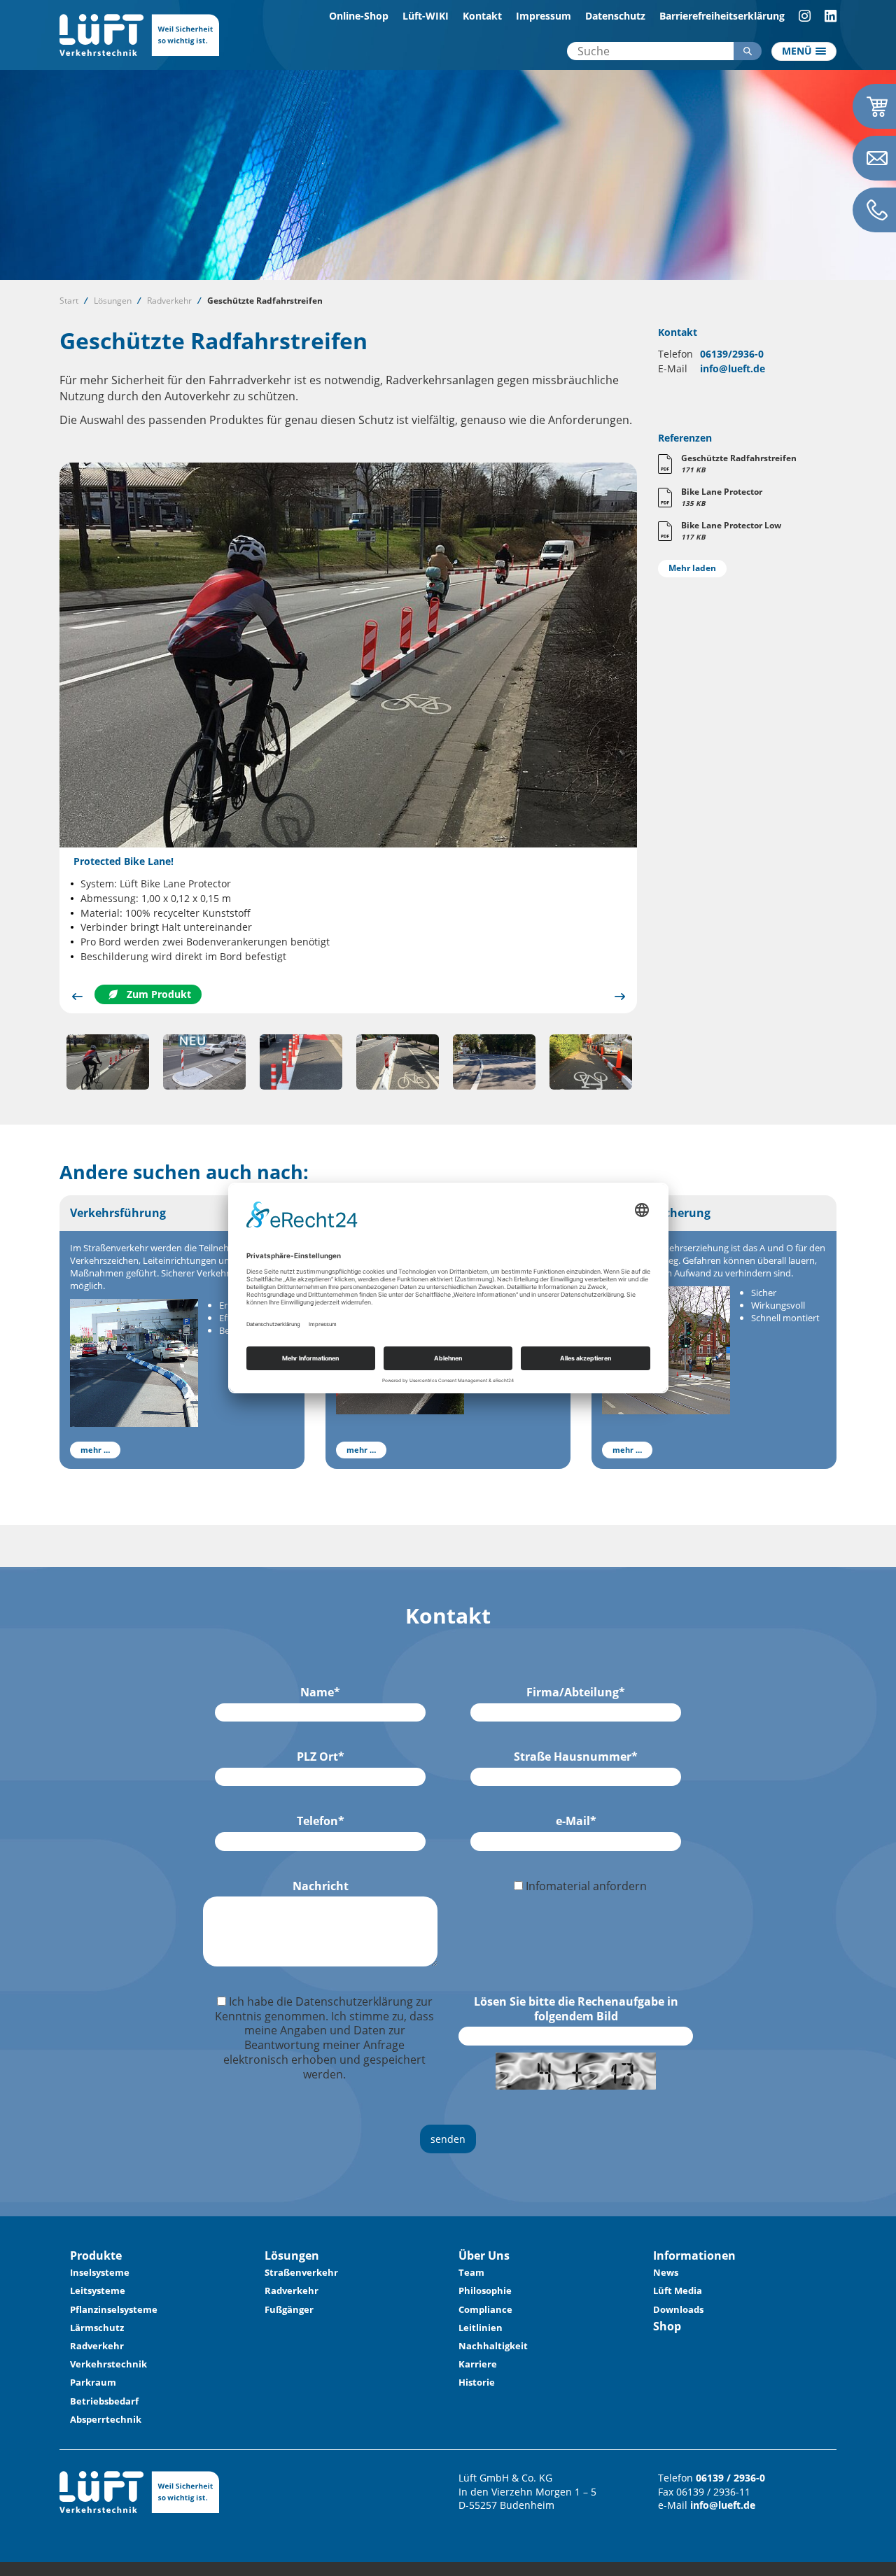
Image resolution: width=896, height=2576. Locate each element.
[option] (348, 738)
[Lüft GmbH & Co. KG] (139, 34)
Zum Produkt (159, 994)
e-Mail (576, 1821)
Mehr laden (692, 568)
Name (320, 1692)
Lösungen (113, 301)
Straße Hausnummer (576, 1757)
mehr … (95, 1450)
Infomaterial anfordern (585, 1886)
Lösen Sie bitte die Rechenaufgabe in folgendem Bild (576, 2009)
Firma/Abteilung (576, 1692)
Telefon (321, 1821)
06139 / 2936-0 (730, 2478)
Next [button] (619, 996)
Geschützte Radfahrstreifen (265, 301)
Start (69, 301)
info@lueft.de (733, 368)
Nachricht (321, 1886)
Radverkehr (169, 301)
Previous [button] (77, 996)
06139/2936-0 (732, 354)
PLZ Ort (321, 1757)
